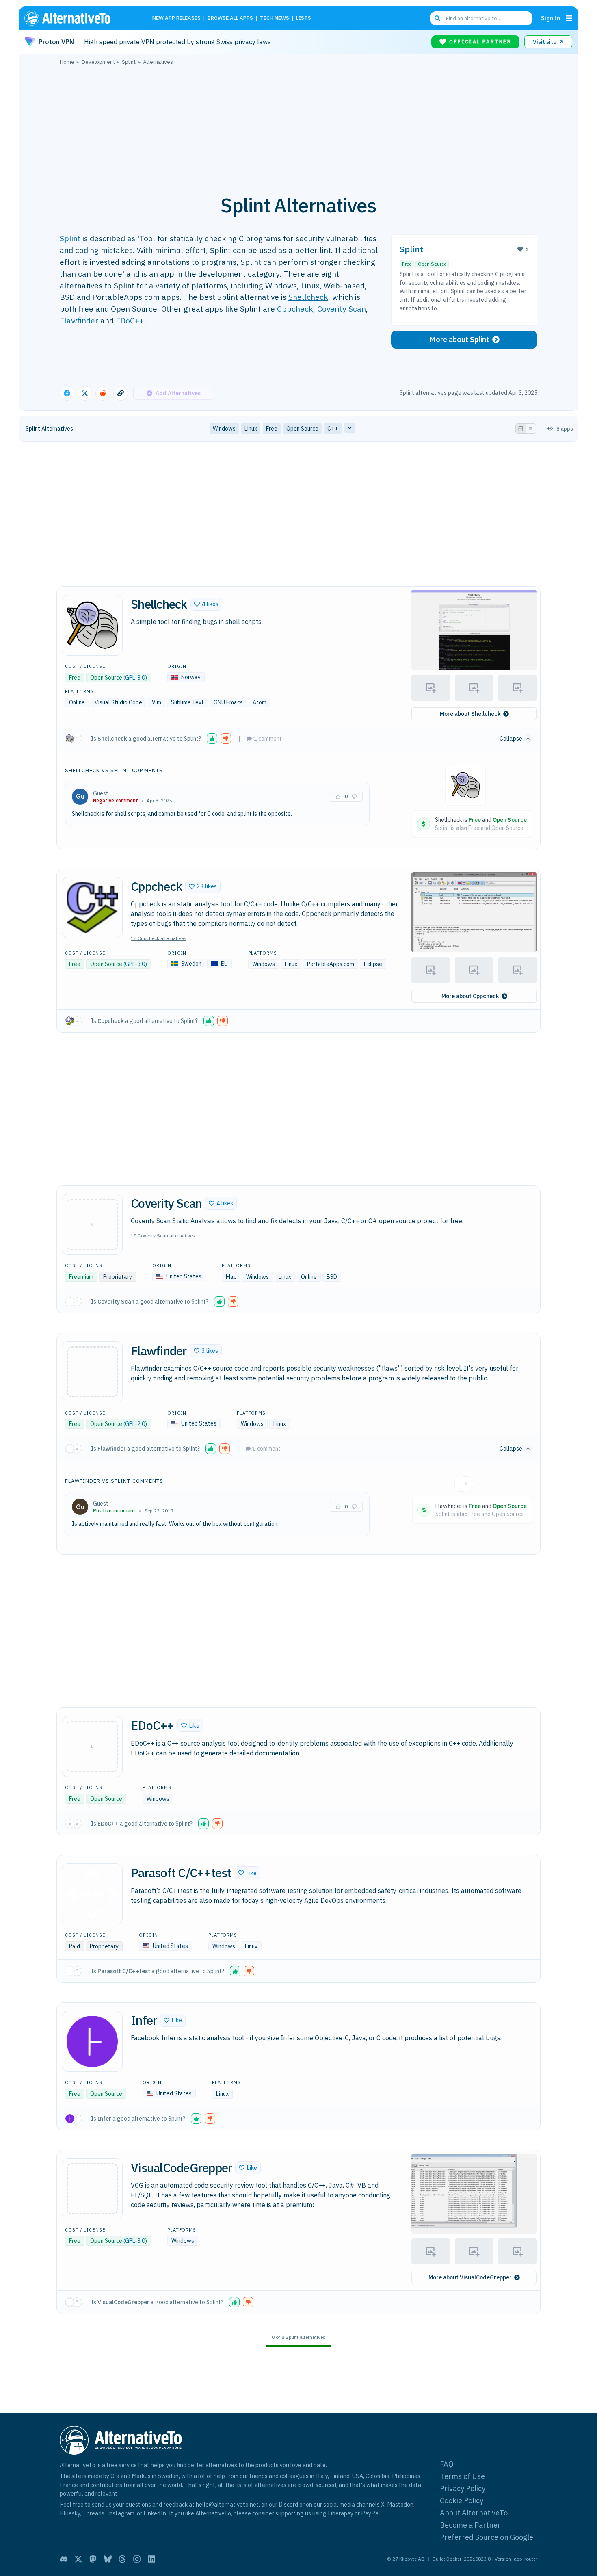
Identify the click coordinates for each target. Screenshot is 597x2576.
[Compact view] (531, 429)
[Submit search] (437, 18)
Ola (115, 2476)
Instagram (121, 2513)
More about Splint (459, 339)
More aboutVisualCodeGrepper (470, 2277)
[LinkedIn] (151, 2559)
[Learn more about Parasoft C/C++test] (92, 1894)
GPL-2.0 (135, 1424)
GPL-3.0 (135, 678)
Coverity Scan (342, 309)
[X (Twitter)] (78, 2559)
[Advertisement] (298, 126)
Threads (93, 2513)
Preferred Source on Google (487, 2537)
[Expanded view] (521, 429)
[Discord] (64, 2559)
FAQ (447, 2464)
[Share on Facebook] (67, 393)
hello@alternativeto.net (227, 2504)
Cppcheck (295, 309)
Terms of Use (462, 2476)
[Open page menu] (569, 18)
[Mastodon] (93, 2559)
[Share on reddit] (103, 393)
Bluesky (70, 2513)
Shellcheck (308, 297)
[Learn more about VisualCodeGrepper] (92, 2189)
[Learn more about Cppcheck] (92, 908)
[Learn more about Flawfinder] (92, 1372)
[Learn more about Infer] (92, 2041)
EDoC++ (130, 320)
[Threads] (122, 2559)
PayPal (371, 2513)
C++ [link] (333, 429)
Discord (288, 2504)
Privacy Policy (463, 2488)
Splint (70, 238)
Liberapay (341, 2513)
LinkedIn (155, 2513)
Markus (141, 2476)
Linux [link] (251, 429)
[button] (206, 604)
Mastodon (400, 2504)
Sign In (550, 18)
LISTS (304, 18)
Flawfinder (79, 320)
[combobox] (481, 18)
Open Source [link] (302, 429)
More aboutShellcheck (470, 714)
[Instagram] (137, 2559)
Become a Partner (470, 2525)
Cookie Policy (462, 2501)
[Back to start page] (79, 18)
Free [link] (272, 429)
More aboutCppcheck (470, 996)
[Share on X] (85, 393)
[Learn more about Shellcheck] (92, 625)
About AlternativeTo (474, 2513)
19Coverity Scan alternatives (163, 1236)
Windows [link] (224, 429)
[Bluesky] (108, 2559)
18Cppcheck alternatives (159, 938)
